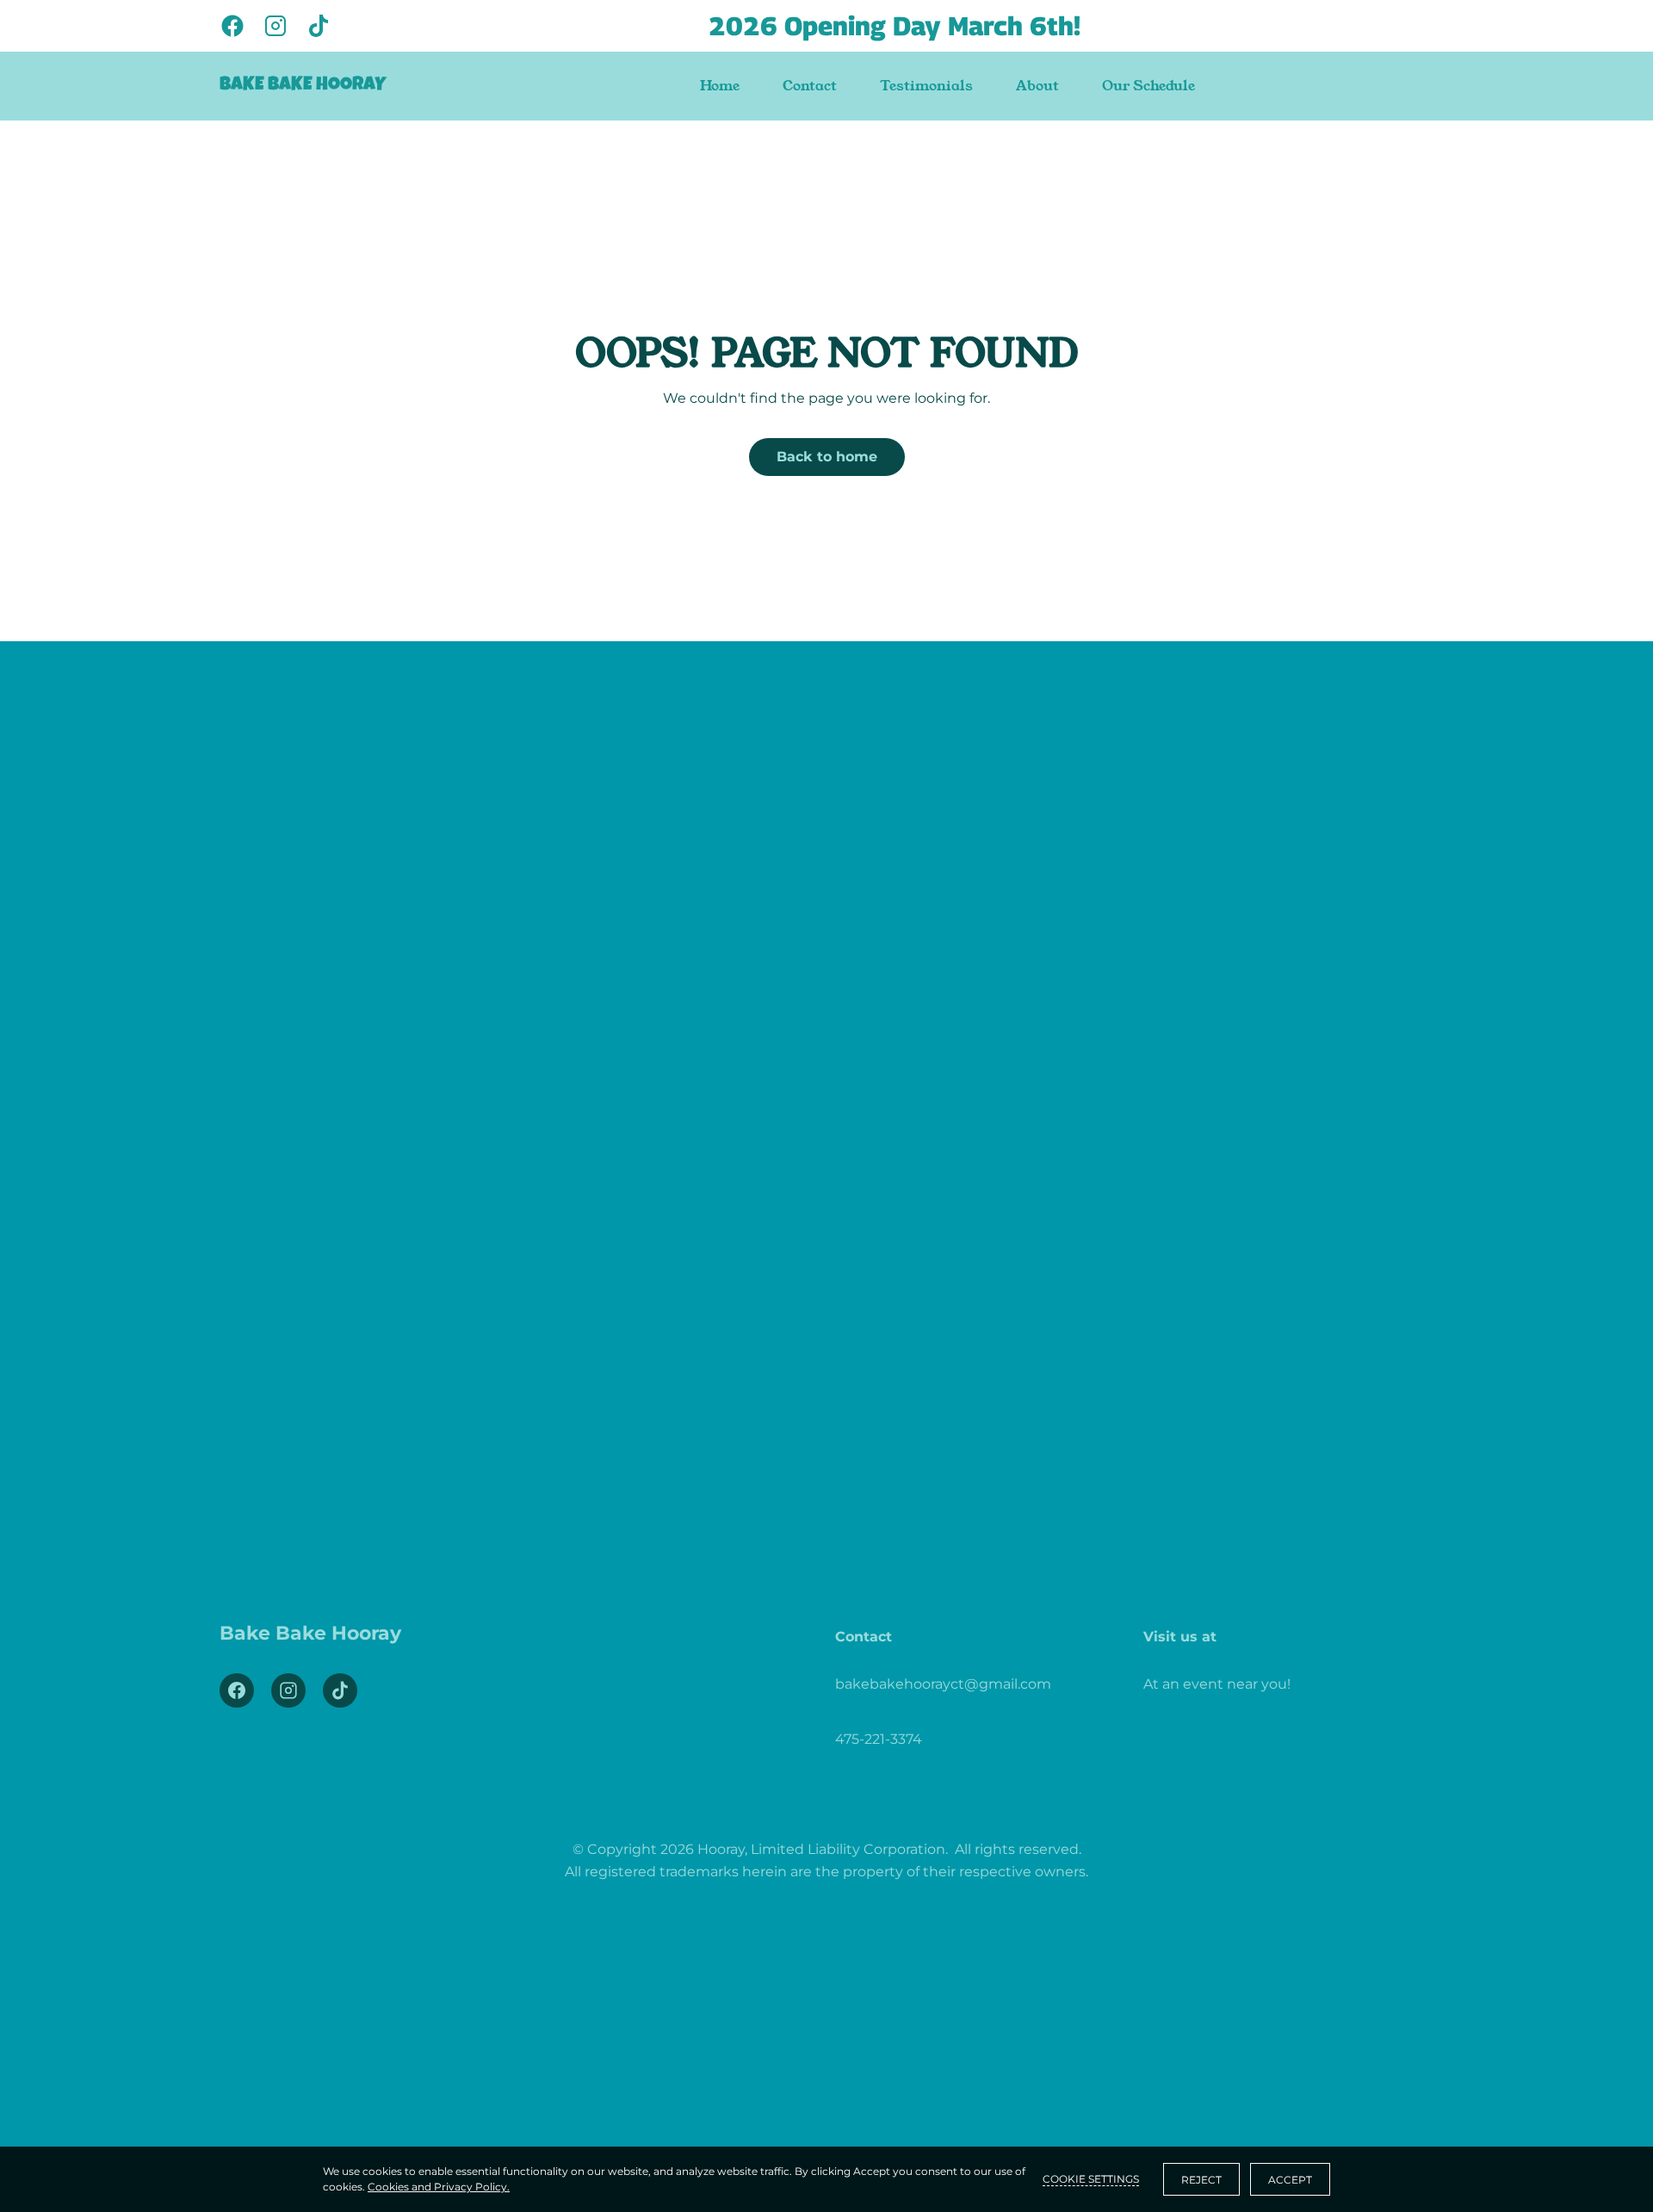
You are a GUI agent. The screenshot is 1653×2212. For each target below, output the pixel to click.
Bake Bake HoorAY (303, 86)
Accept (1290, 2180)
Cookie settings (1091, 2179)
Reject (1201, 2180)
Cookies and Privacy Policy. (439, 2187)
